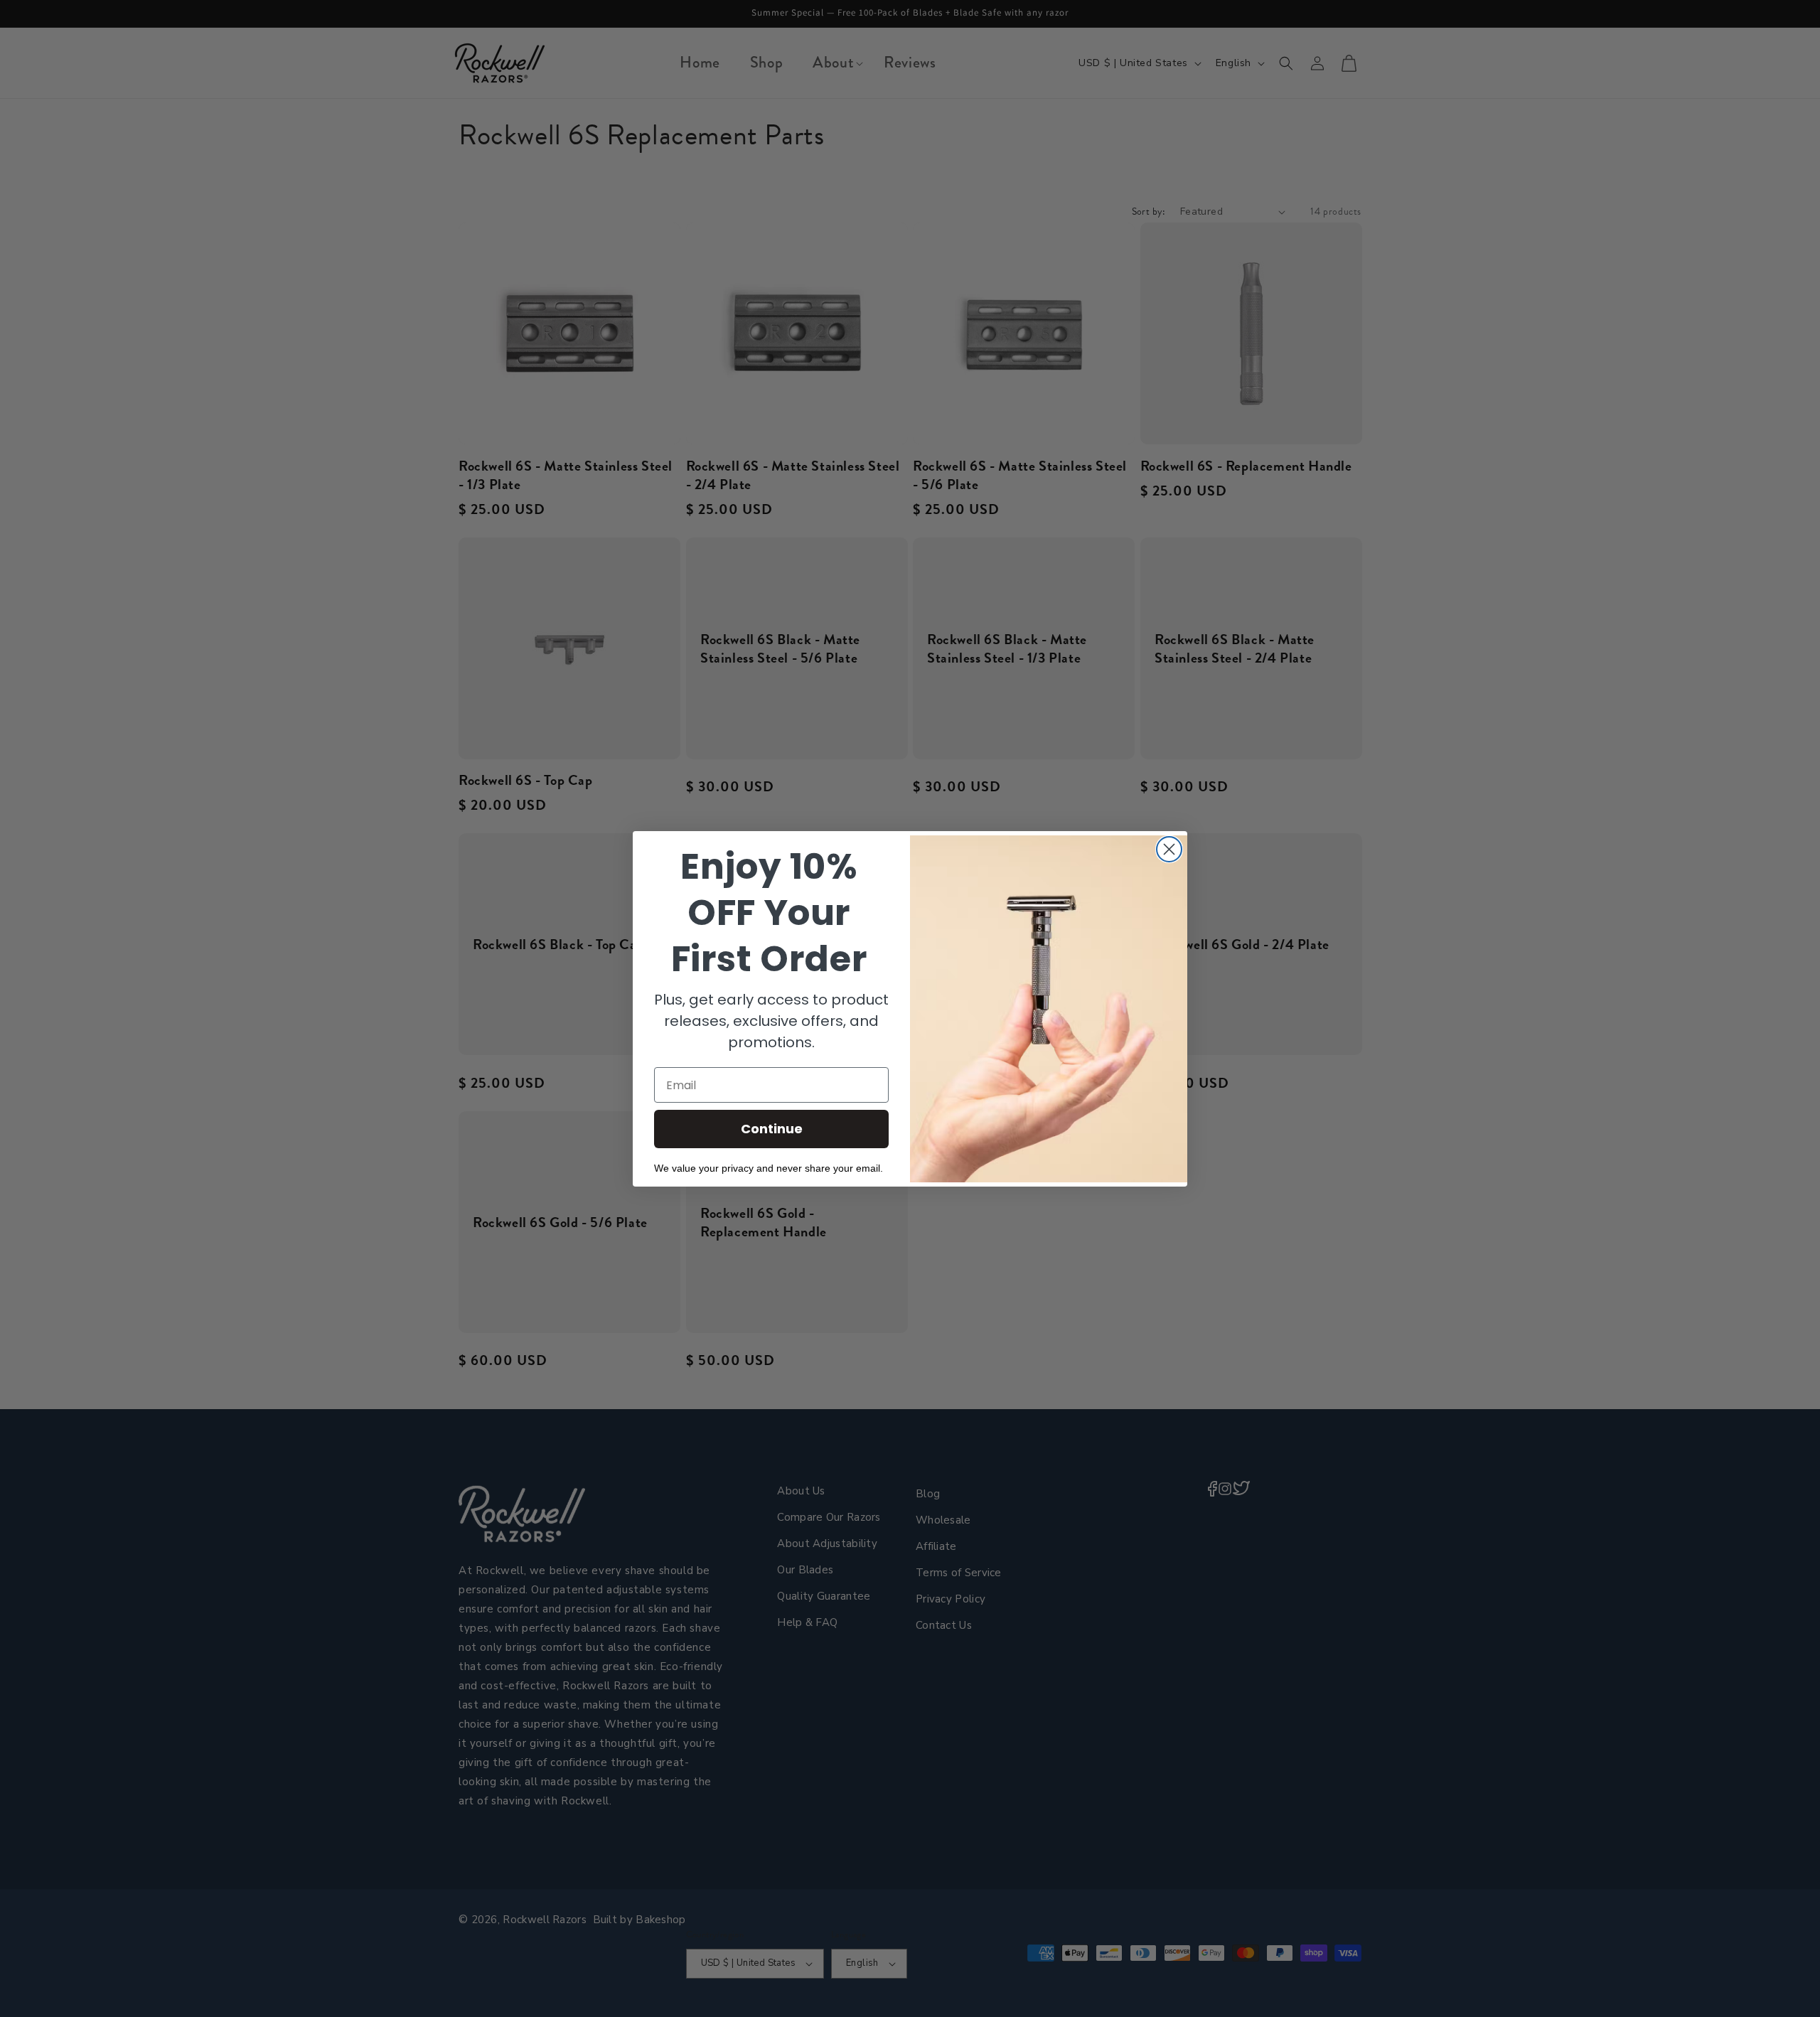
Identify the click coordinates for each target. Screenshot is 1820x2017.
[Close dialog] (1169, 849)
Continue (772, 1129)
